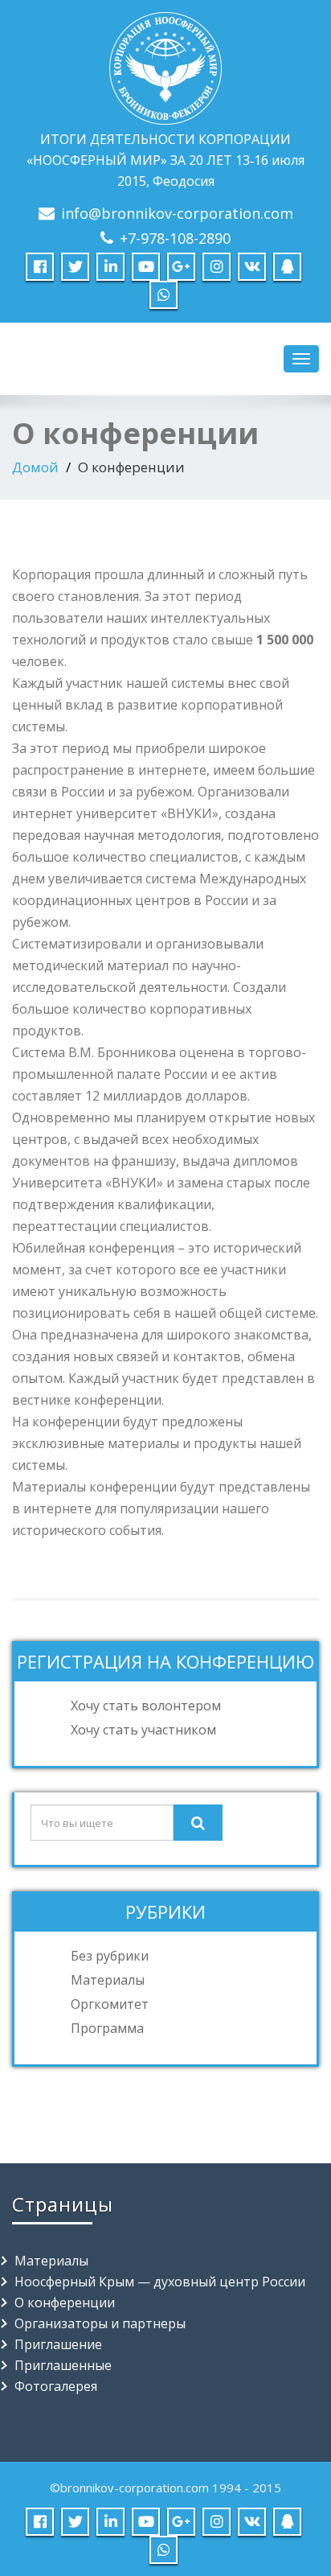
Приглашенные (63, 2365)
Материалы (108, 1980)
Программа (107, 2028)
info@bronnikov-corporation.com (177, 213)
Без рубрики (110, 1956)
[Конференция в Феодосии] (165, 65)
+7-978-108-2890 (175, 238)
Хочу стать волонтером (146, 1706)
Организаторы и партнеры (100, 2323)
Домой (35, 467)
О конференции (65, 2302)
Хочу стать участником (143, 1730)
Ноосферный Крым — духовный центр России (160, 2282)
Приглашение (58, 2344)
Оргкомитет (110, 2004)
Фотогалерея (56, 2386)
